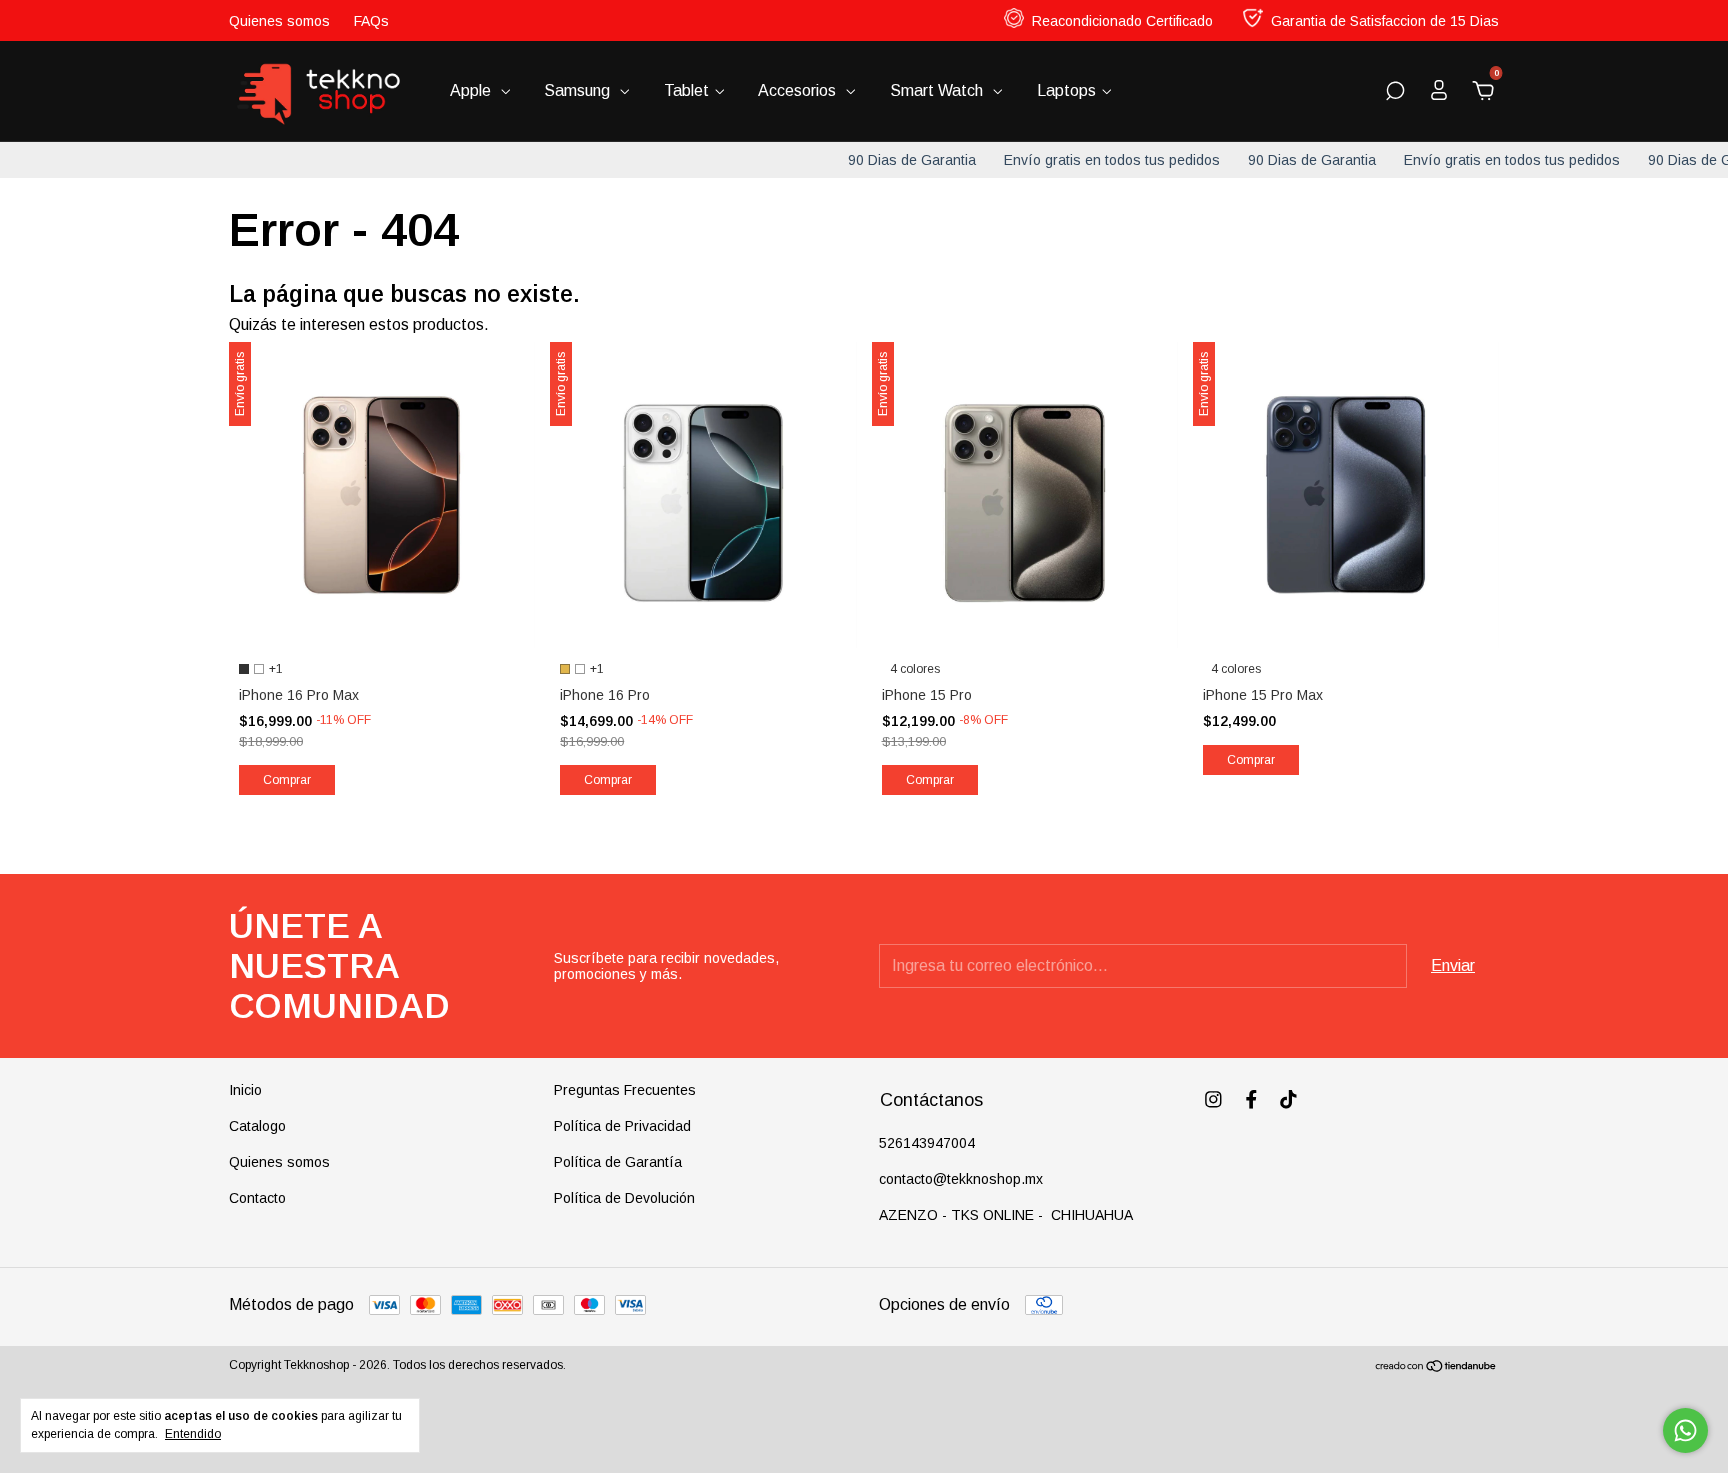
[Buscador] (1395, 91)
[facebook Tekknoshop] (1251, 1099)
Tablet (686, 90)
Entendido (193, 1434)
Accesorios (799, 90)
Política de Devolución (624, 1198)
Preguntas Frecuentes (625, 1090)
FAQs (371, 21)
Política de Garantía (618, 1162)
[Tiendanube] (1436, 1367)
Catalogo (257, 1126)
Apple (472, 90)
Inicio (245, 1090)
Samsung (579, 90)
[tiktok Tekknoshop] (1288, 1099)
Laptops (1066, 90)
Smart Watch (938, 90)
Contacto (257, 1198)
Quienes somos (279, 21)
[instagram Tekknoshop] (1213, 1099)
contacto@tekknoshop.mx (961, 1179)
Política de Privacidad (622, 1126)
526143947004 (927, 1143)
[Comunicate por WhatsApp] (1685, 1430)
